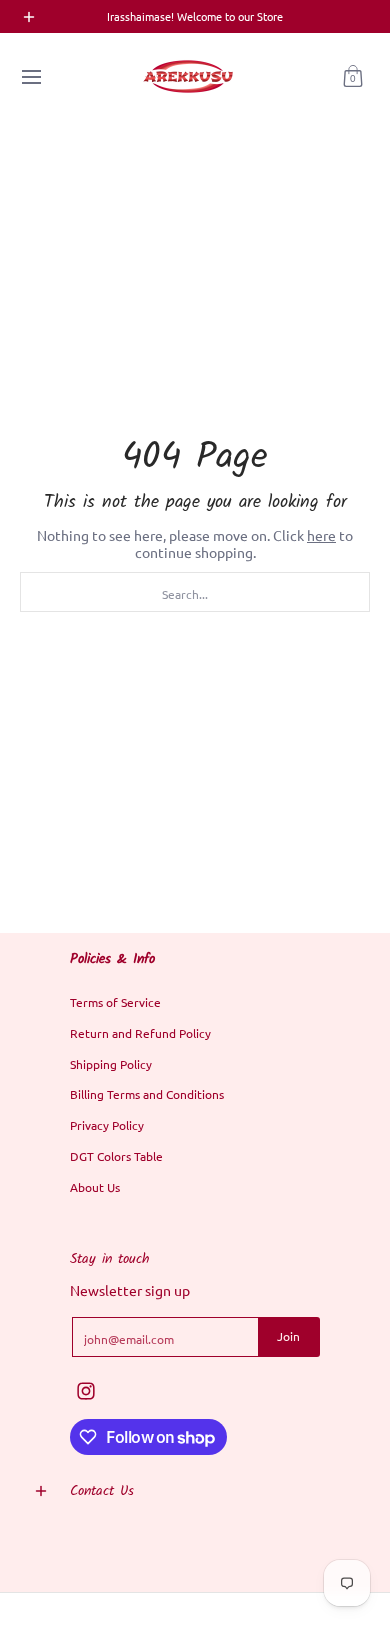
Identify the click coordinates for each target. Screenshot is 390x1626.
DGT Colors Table (116, 1156)
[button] (353, 76)
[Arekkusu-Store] (188, 76)
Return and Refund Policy (140, 1033)
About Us (95, 1187)
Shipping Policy (111, 1064)
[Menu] (30, 76)
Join (288, 1336)
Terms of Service (115, 1002)
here (321, 535)
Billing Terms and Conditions (147, 1094)
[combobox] (195, 592)
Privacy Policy (107, 1125)
